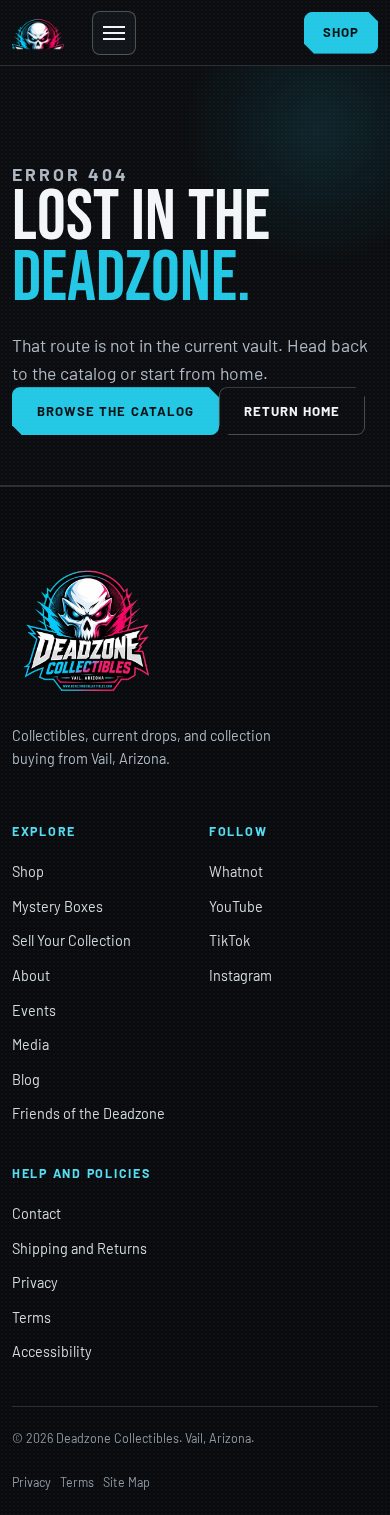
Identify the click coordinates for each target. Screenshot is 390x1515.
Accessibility (52, 1351)
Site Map (126, 1482)
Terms (31, 1317)
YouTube (236, 906)
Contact (36, 1213)
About (31, 975)
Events (34, 1010)
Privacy (35, 1282)
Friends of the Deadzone (88, 1113)
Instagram (240, 975)
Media (30, 1044)
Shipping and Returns (79, 1248)
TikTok (229, 940)
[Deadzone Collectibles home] (38, 33)
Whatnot (236, 871)
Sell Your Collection (71, 940)
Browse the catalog (115, 411)
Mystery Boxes (57, 906)
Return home (292, 411)
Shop (28, 871)
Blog (26, 1079)
